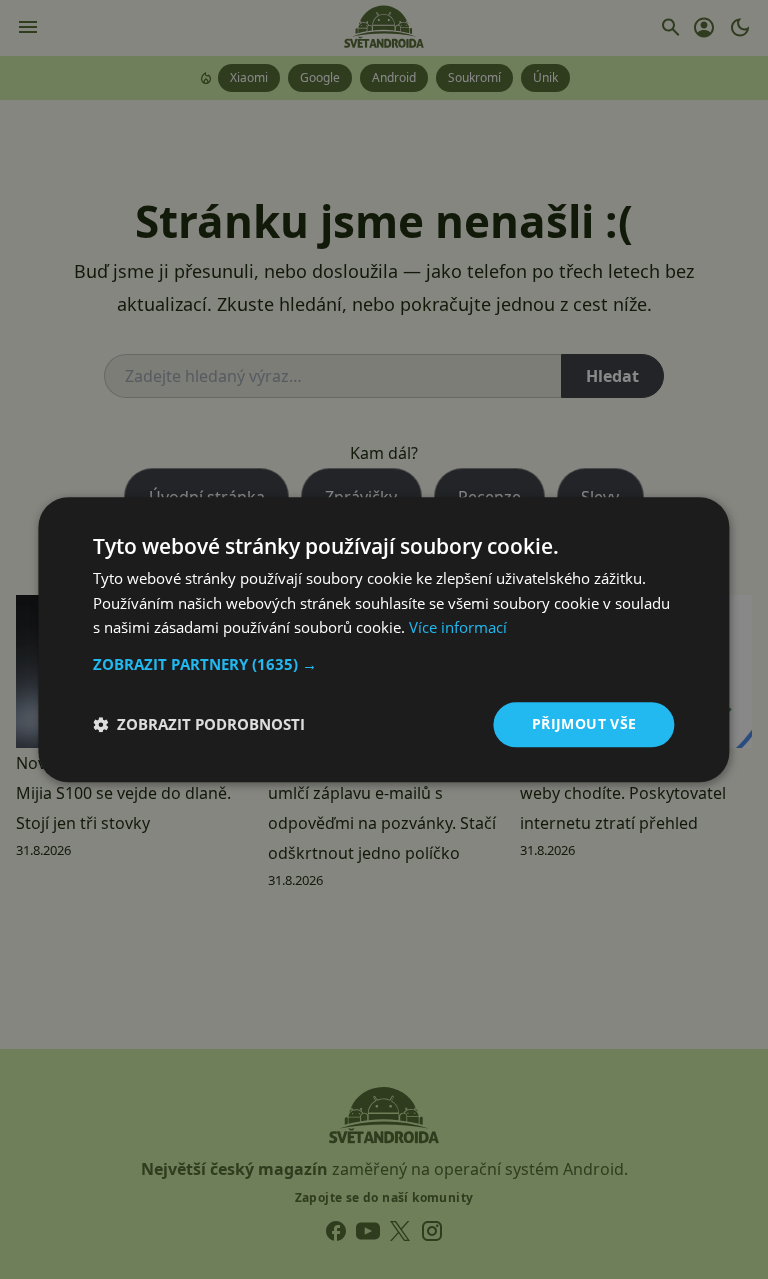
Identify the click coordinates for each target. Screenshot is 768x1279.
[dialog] (384, 639)
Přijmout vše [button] (584, 723)
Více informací (458, 628)
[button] (383, 664)
